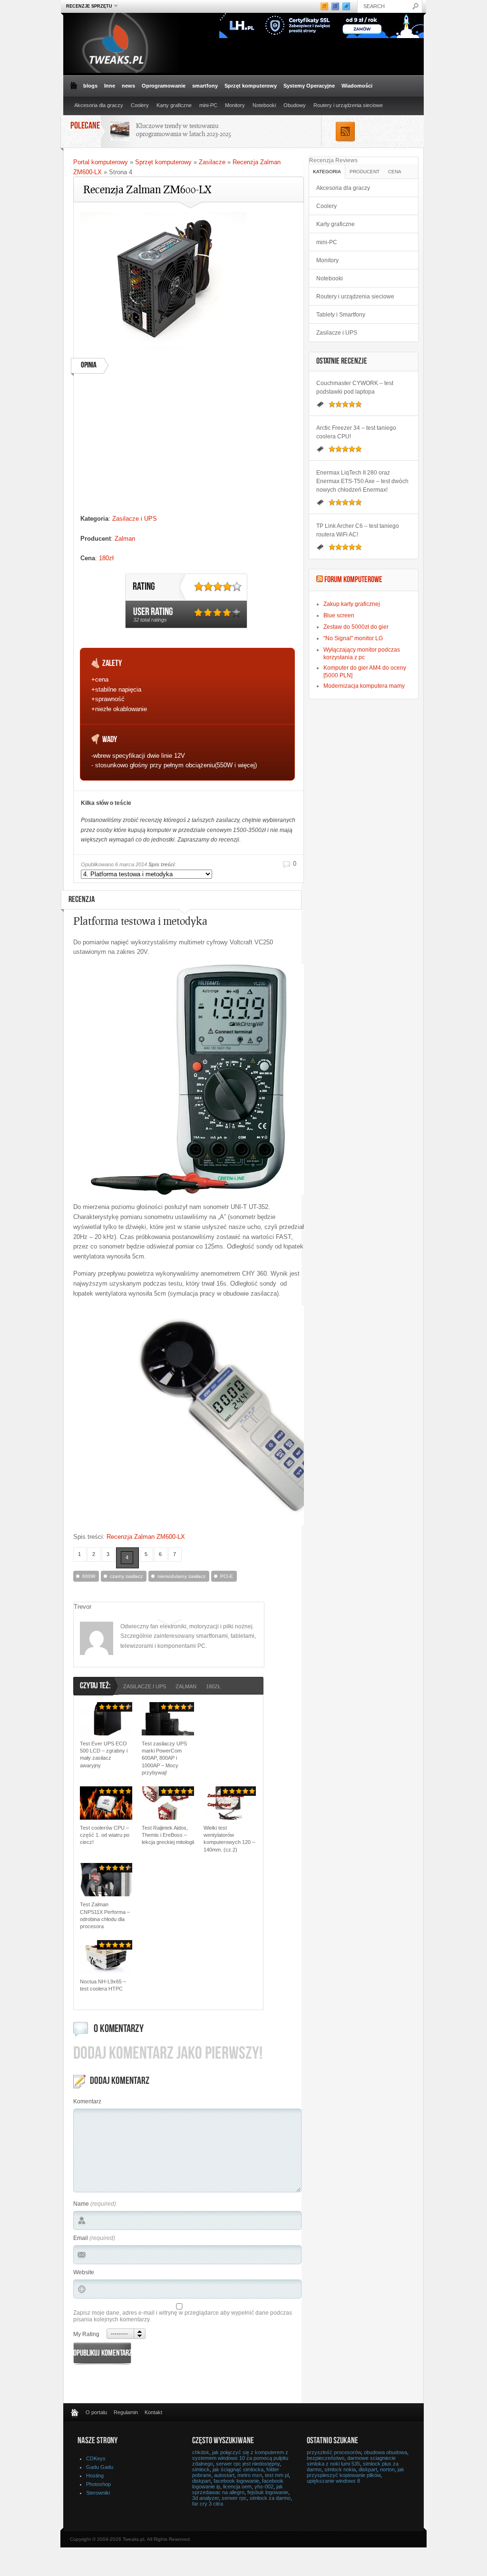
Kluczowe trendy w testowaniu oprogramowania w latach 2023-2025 (184, 130)
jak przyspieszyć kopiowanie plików (356, 2472)
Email (81, 2238)
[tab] (327, 171)
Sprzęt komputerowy (251, 86)
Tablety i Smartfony (341, 315)
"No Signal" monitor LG (353, 638)
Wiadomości (357, 86)
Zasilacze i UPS (135, 519)
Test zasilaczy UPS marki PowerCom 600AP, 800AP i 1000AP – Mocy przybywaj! (164, 1758)
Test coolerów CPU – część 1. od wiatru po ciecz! (105, 1835)
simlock (201, 2469)
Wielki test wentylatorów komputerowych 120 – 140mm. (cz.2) (229, 1839)
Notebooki (264, 105)
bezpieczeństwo (326, 2458)
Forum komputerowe (353, 580)
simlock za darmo (270, 2498)
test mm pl (277, 2475)
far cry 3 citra (208, 2504)
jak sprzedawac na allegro (238, 2489)
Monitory (235, 105)
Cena (395, 172)
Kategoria (327, 172)
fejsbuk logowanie (268, 2492)
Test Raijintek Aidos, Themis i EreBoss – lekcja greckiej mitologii (168, 1835)
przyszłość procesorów (334, 2452)
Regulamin (126, 2412)
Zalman (125, 539)
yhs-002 (264, 2487)
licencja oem (237, 2487)
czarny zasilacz (126, 1576)
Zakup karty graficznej (352, 604)
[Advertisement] (187, 447)
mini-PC (208, 105)
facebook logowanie (236, 2481)
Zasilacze (212, 162)
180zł (106, 558)
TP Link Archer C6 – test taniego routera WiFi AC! (358, 530)
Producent (365, 172)
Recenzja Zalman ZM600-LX (146, 1537)
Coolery (140, 105)
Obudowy (295, 105)
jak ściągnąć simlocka (238, 2469)
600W (89, 1576)
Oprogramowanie (164, 86)
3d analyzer (205, 2498)
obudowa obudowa (385, 2452)
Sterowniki (98, 2493)
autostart (224, 2475)
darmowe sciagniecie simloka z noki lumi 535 (351, 2461)
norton (387, 2469)
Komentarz (87, 2101)
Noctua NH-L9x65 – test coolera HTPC (103, 1985)
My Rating (86, 2334)
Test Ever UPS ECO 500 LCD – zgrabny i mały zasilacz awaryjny (104, 1754)
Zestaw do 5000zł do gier (356, 627)
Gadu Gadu (100, 2467)
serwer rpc (234, 2498)
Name (81, 2204)
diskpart (201, 2481)
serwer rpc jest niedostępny (248, 2464)
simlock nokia (340, 2469)
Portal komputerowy (101, 162)
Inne (110, 86)
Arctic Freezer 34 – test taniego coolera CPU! (356, 432)
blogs (90, 86)
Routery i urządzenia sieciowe (348, 105)
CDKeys (96, 2458)
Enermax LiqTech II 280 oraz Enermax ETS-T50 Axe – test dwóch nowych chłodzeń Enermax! (362, 481)
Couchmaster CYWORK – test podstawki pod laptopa (355, 387)
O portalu (96, 2412)
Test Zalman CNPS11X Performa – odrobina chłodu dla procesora (105, 1915)
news (128, 86)
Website (84, 2272)
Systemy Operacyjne (309, 86)
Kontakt (153, 2412)
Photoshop (98, 2484)
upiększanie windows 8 (333, 2481)
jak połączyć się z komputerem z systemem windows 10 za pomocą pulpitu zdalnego (240, 2458)
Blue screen (339, 615)
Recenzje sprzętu (88, 6)
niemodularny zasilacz (181, 1576)
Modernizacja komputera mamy (364, 686)
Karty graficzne (174, 105)
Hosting (95, 2476)
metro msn (250, 2475)
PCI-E (227, 1576)
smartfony (205, 86)
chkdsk (201, 2452)
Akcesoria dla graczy (99, 105)
